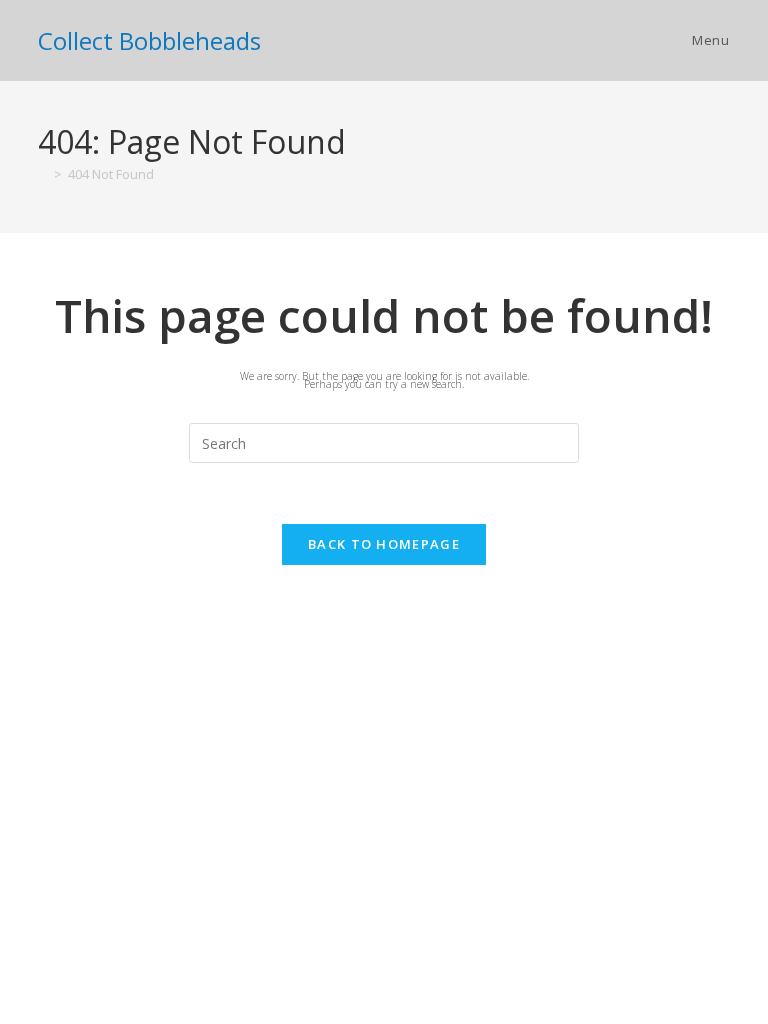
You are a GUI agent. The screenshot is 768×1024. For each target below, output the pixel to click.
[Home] (43, 174)
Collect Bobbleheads (149, 40)
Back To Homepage (384, 544)
